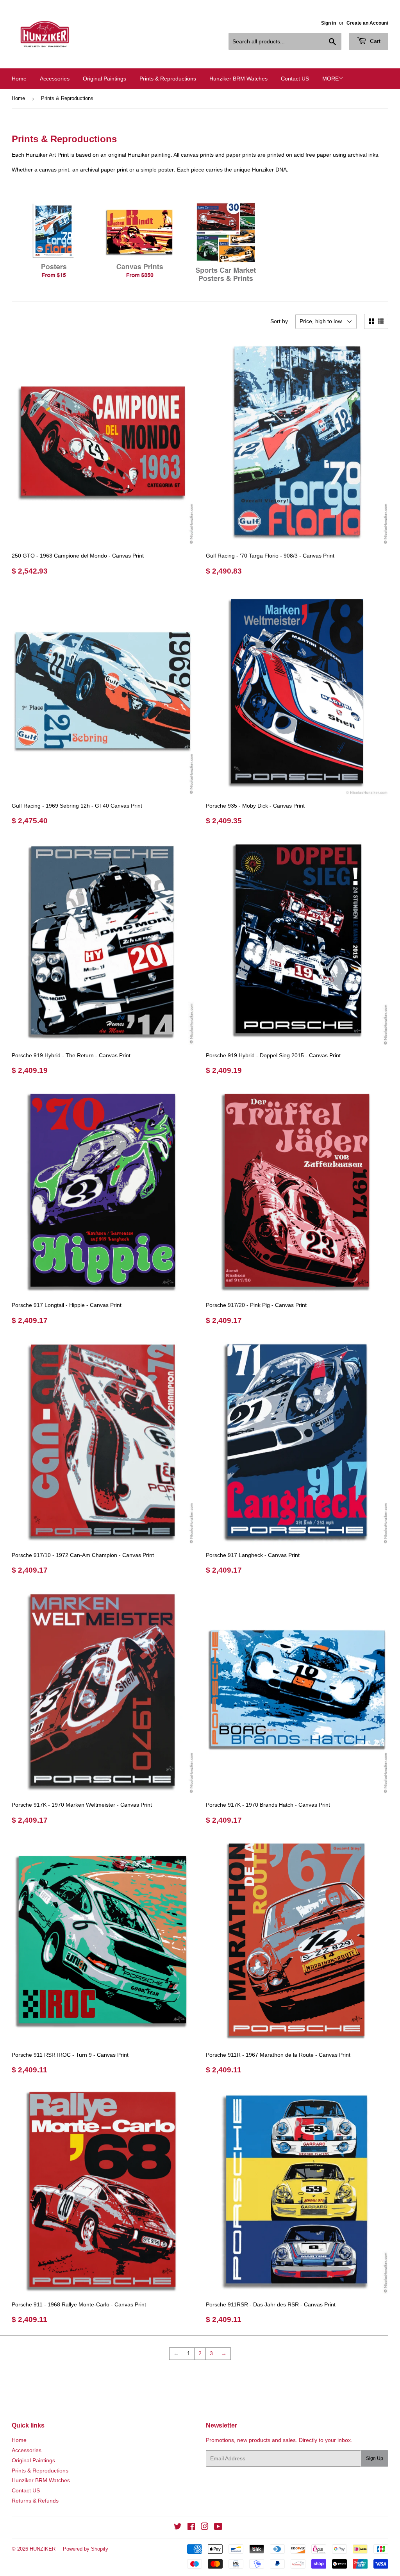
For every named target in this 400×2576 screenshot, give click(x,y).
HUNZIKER (43, 2549)
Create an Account (367, 23)
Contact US (295, 79)
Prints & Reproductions (168, 79)
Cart (374, 41)
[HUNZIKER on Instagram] (205, 2528)
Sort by (279, 321)
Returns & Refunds (35, 2501)
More (330, 79)
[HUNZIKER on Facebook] (191, 2528)
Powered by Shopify (86, 2549)
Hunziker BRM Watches (238, 79)
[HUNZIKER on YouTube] (218, 2528)
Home (19, 79)
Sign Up (375, 2458)
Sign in (329, 23)
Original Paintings (104, 79)
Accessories (55, 79)
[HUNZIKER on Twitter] (178, 2528)
